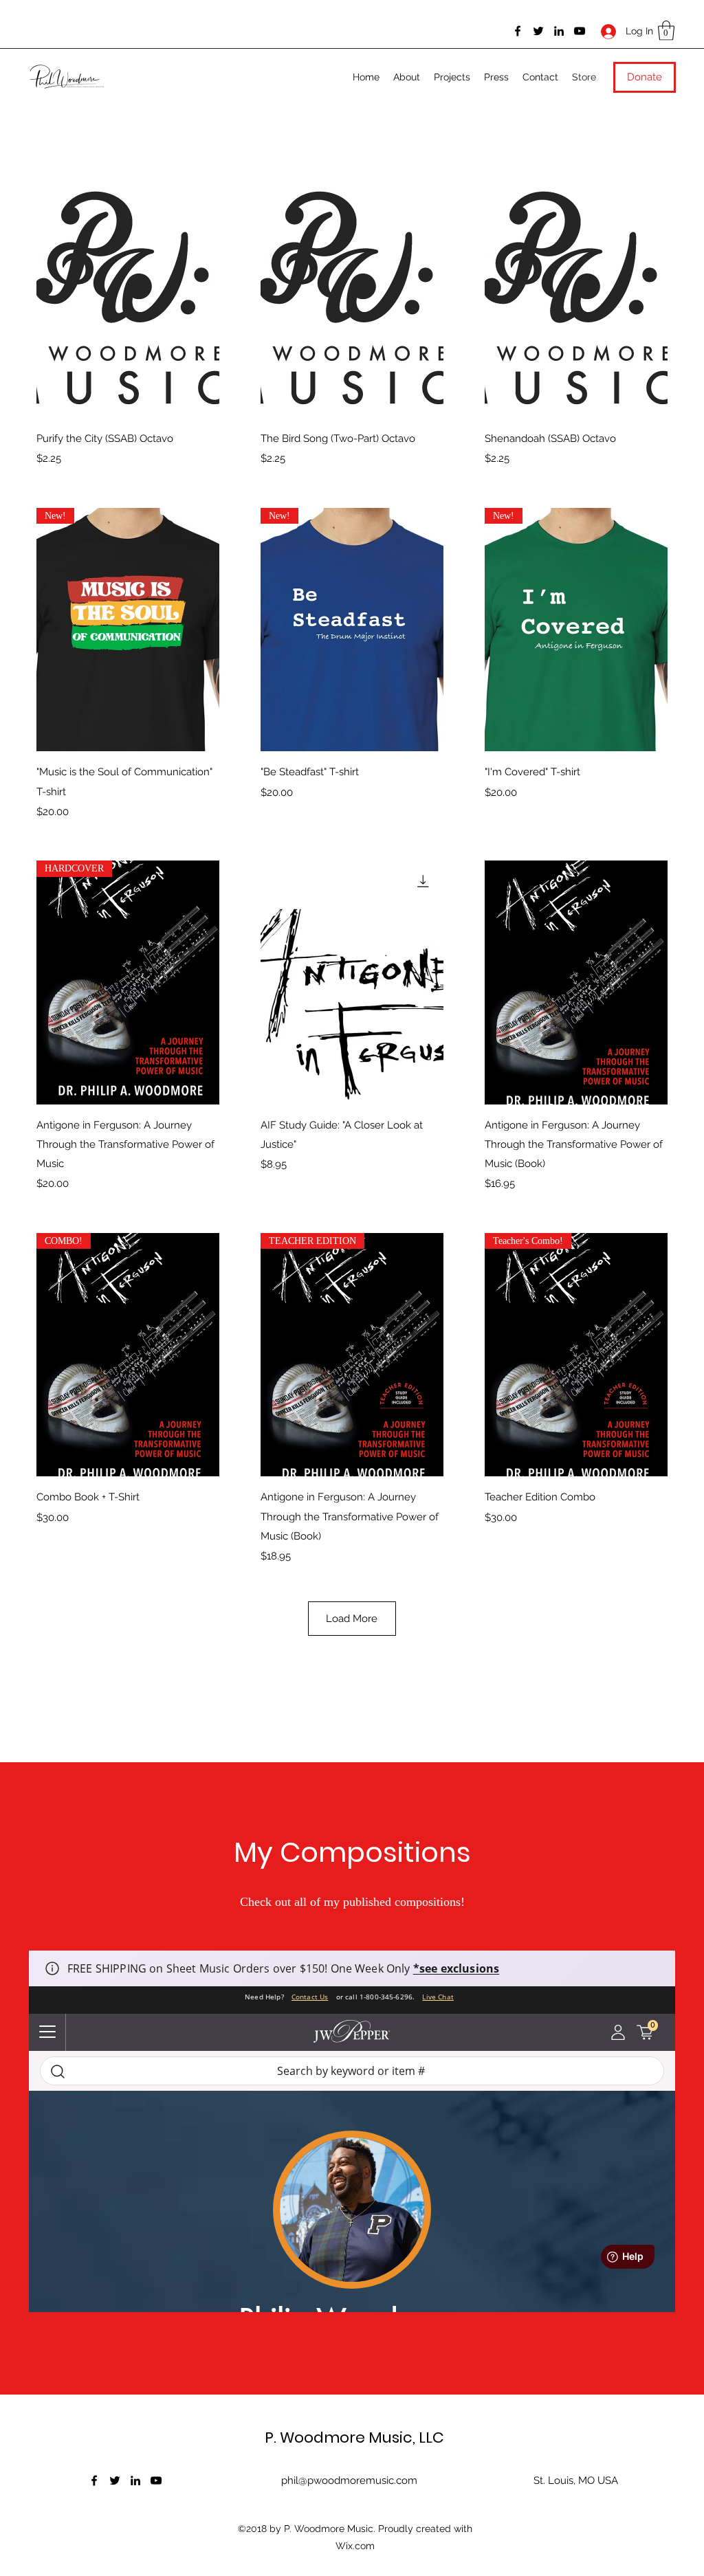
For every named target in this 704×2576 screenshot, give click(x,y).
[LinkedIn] (559, 31)
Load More (352, 1619)
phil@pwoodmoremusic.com (349, 2480)
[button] (666, 31)
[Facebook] (518, 31)
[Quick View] (128, 297)
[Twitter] (538, 31)
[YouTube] (580, 31)
